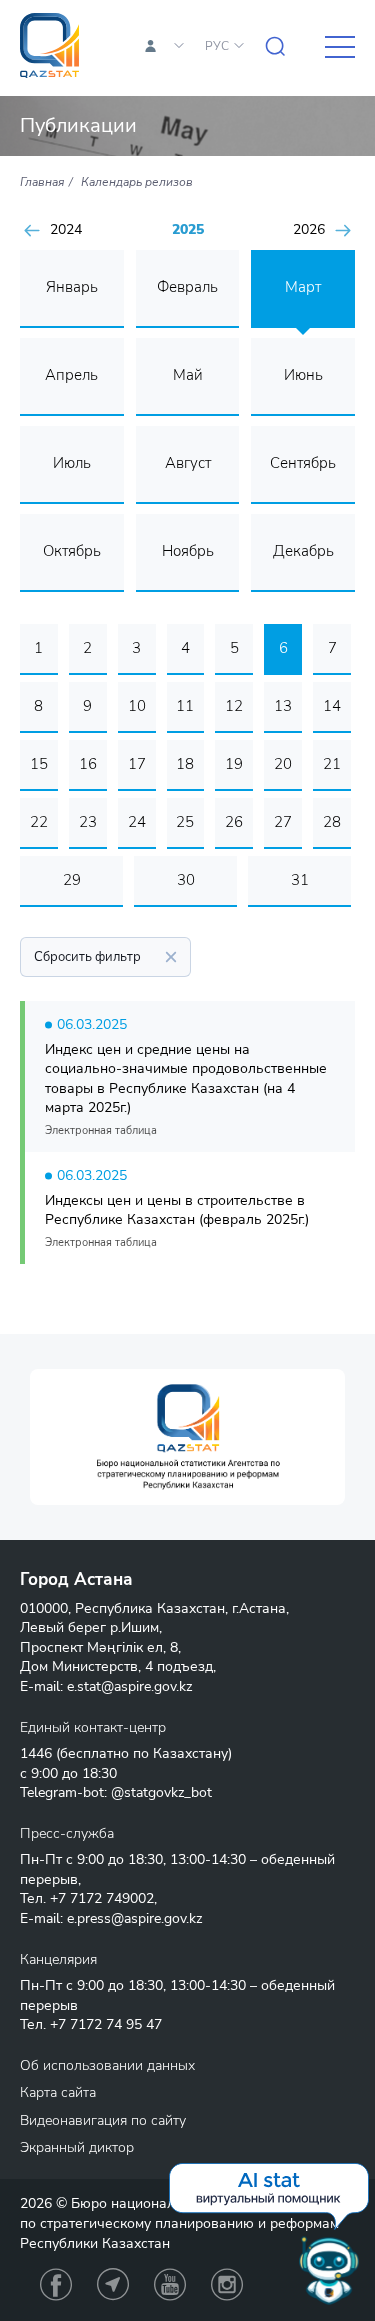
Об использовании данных (107, 2065)
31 (300, 880)
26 (234, 822)
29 (72, 880)
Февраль (187, 287)
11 (185, 706)
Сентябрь (303, 463)
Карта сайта (58, 2092)
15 (39, 764)
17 (137, 764)
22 (39, 822)
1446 (36, 1753)
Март (303, 287)
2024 (66, 230)
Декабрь (303, 551)
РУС (217, 46)
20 (283, 764)
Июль (72, 463)
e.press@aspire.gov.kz (134, 1918)
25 (185, 822)
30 (186, 880)
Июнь (303, 375)
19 (234, 764)
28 (332, 822)
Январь (72, 287)
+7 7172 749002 (102, 1898)
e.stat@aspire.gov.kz (129, 1686)
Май (188, 375)
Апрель (71, 375)
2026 (309, 230)
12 (234, 706)
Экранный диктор (77, 2147)
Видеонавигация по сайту (103, 2120)
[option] (187, 1437)
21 (332, 764)
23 (88, 822)
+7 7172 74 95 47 (106, 2024)
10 (137, 706)
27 (283, 822)
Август (188, 463)
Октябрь (72, 551)
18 (185, 764)
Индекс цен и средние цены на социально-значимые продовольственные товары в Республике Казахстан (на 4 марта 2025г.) (186, 1079)
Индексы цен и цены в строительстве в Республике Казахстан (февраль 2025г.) (177, 1210)
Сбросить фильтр (87, 957)
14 (332, 706)
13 (283, 706)
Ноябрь (188, 551)
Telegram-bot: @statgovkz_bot (116, 1792)
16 (88, 764)
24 (137, 822)
